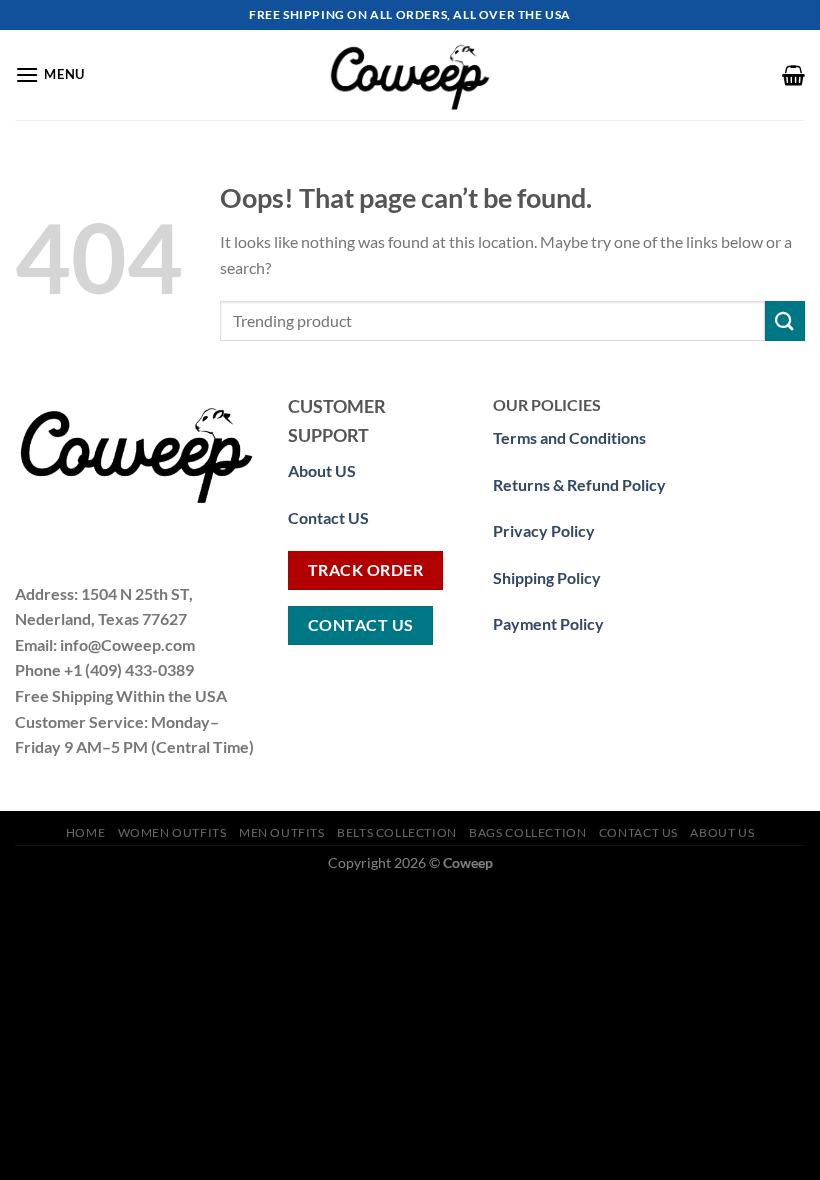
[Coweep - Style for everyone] (410, 75)
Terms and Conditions (569, 437)
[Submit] (785, 320)
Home (85, 832)
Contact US (328, 517)
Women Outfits (172, 832)
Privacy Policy (544, 530)
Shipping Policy (547, 577)
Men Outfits (282, 832)
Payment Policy (548, 623)
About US (722, 832)
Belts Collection (397, 832)
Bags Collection (527, 832)
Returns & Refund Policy (579, 484)
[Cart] (793, 75)
